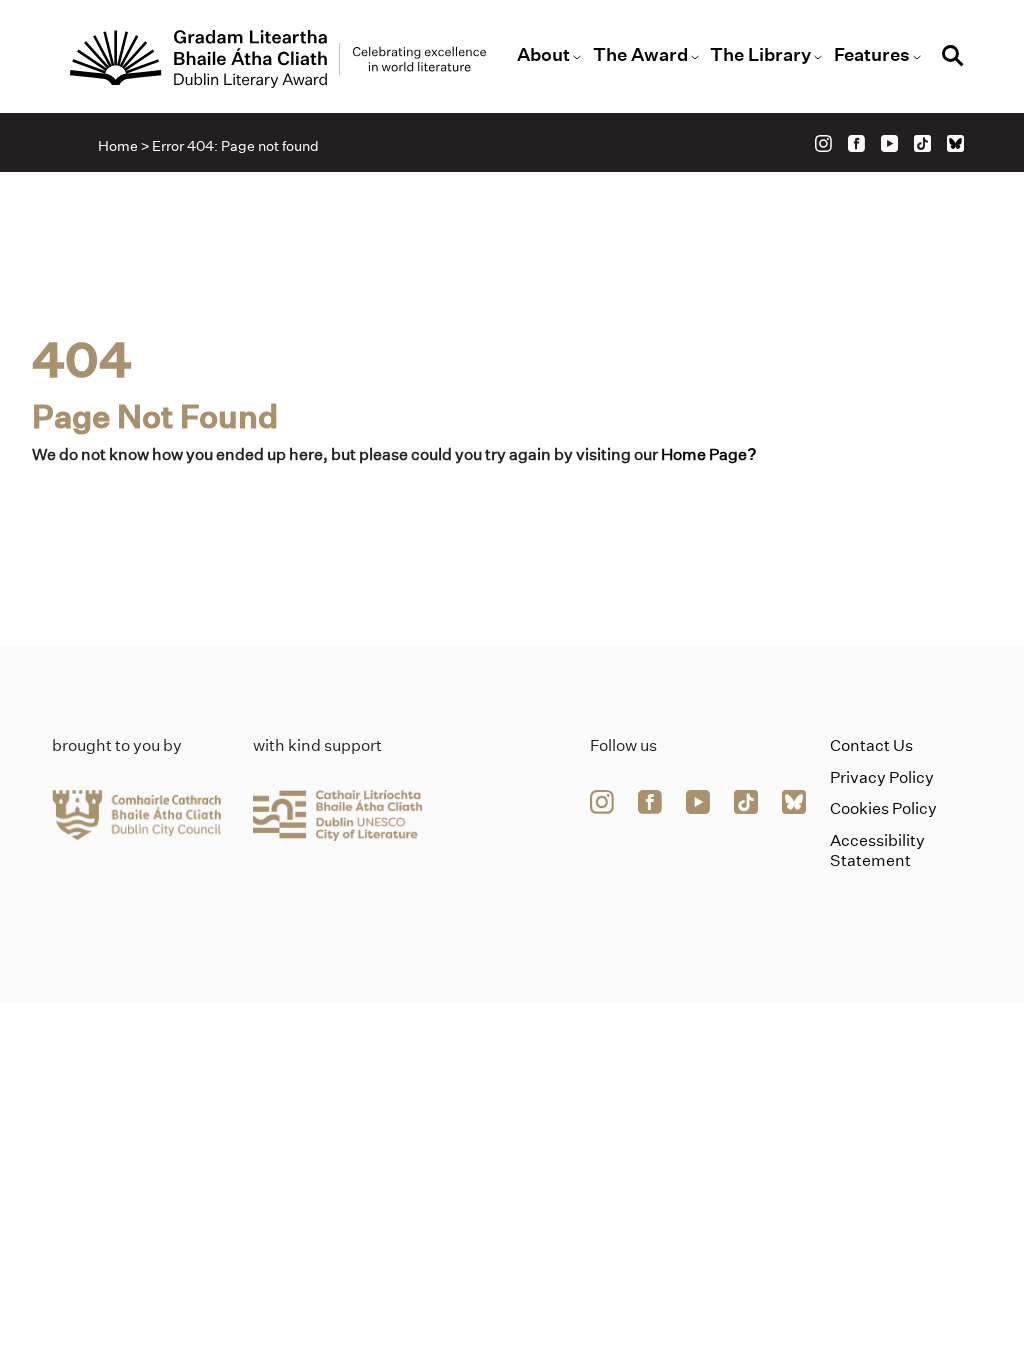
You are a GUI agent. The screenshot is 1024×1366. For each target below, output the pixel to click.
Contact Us (871, 745)
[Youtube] (889, 143)
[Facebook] (856, 143)
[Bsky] (955, 143)
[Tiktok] (922, 143)
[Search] (953, 58)
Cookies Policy (883, 808)
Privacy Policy (882, 777)
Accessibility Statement (877, 850)
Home (118, 146)
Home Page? (709, 454)
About (543, 55)
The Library (760, 55)
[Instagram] (823, 143)
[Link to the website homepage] (278, 59)
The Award (640, 55)
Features (872, 55)
